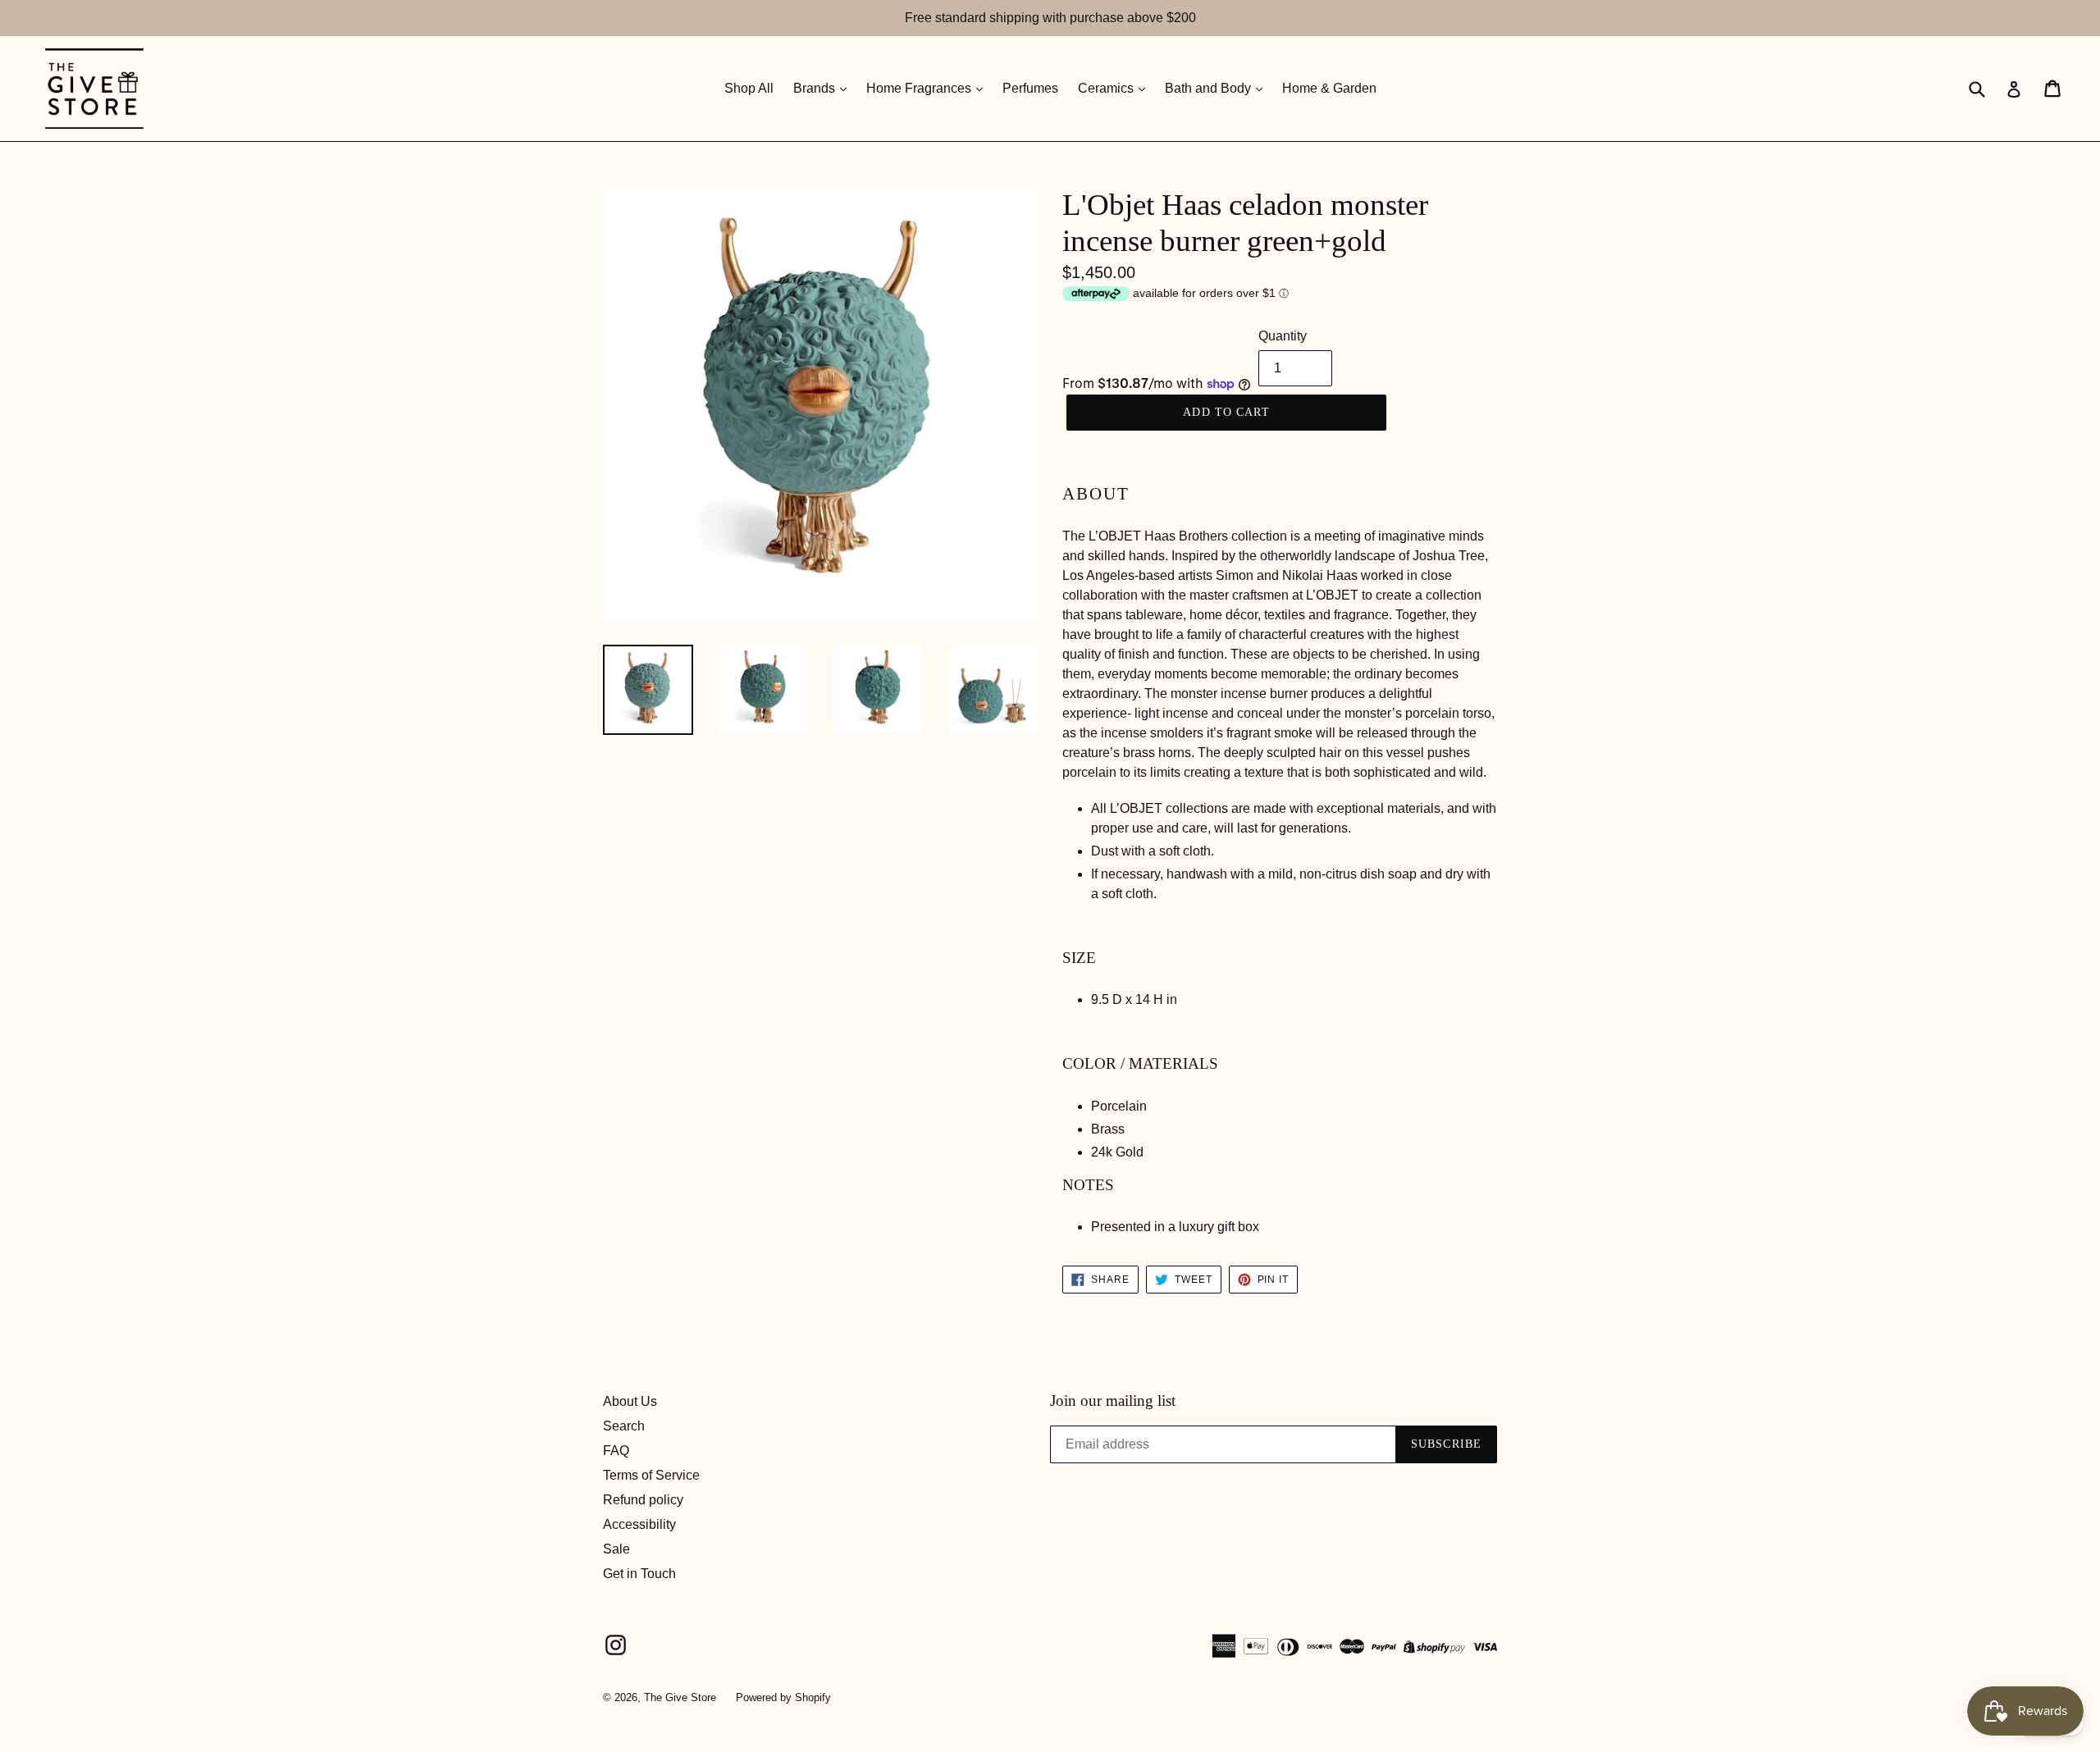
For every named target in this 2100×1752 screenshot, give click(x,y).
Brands (816, 88)
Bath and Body (1210, 88)
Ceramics (1107, 88)
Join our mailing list (1113, 1401)
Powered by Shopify (783, 1697)
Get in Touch (639, 1574)
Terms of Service (651, 1475)
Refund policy (643, 1500)
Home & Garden (1329, 88)
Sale (616, 1549)
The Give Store (680, 1697)
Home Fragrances (920, 88)
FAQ (616, 1451)
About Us (630, 1401)
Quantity (1283, 336)
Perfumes (1030, 88)
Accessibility (639, 1524)
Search (624, 1426)
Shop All (749, 88)
